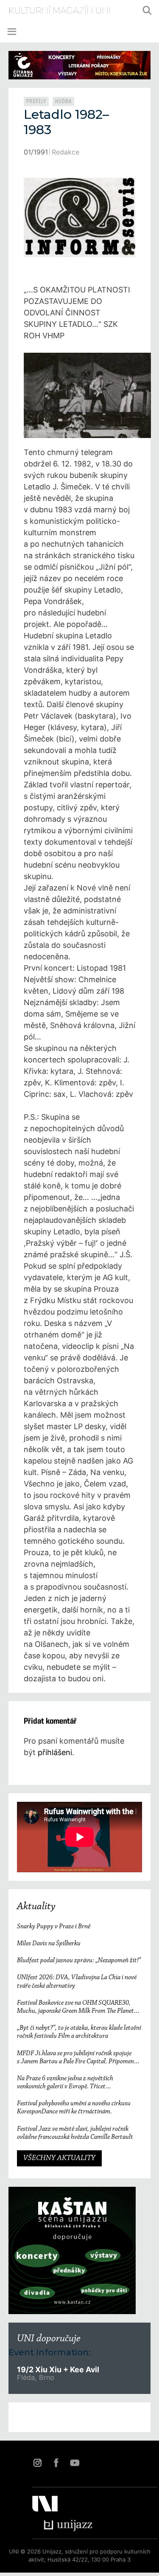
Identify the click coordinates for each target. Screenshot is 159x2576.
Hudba (63, 101)
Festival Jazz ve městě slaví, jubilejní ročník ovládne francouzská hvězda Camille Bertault (75, 2133)
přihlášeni (55, 1752)
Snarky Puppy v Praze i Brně (54, 1927)
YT (75, 2463)
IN (37, 2463)
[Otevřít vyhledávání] (147, 11)
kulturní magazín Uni (60, 11)
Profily (36, 101)
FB (56, 2463)
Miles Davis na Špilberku (49, 1944)
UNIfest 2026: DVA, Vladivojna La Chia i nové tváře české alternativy (77, 1982)
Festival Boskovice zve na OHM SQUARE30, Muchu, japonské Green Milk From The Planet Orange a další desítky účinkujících (75, 2007)
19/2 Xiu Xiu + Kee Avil (58, 2370)
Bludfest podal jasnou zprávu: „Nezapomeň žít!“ (79, 1961)
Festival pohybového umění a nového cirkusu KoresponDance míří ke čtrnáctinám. (74, 2108)
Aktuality (36, 1907)
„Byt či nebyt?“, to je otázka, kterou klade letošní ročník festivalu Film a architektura (79, 2032)
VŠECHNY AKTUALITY (59, 2158)
